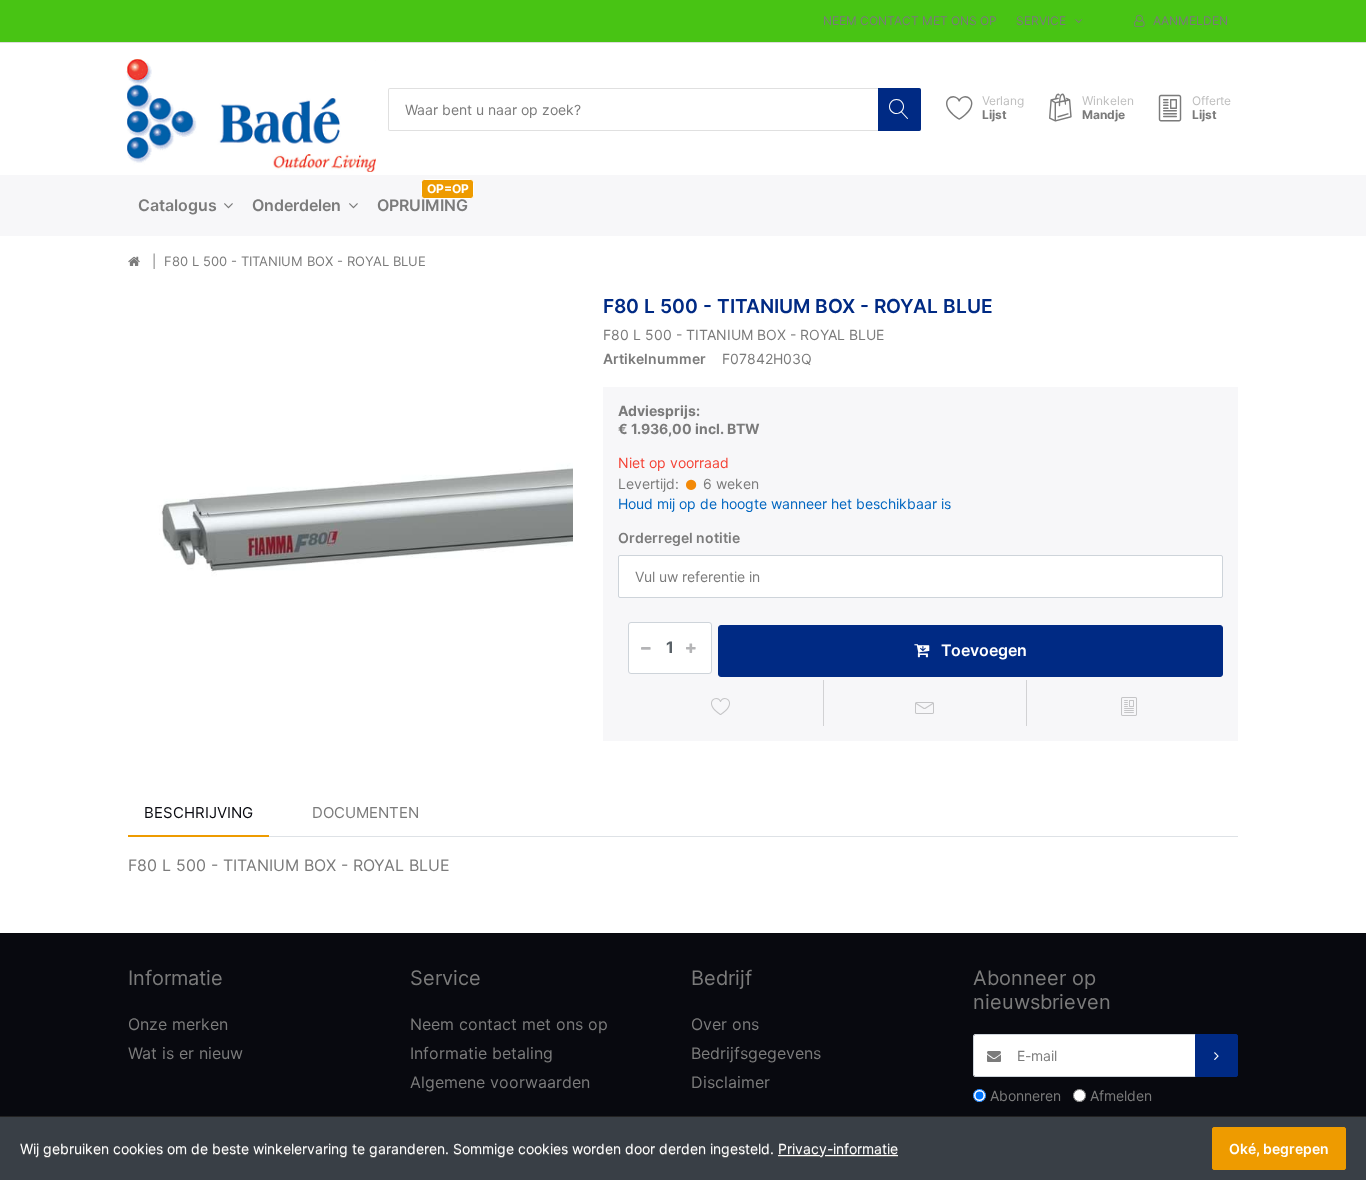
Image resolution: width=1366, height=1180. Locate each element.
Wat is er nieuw (185, 1053)
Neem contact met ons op (910, 20)
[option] (350, 517)
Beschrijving (198, 812)
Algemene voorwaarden (500, 1082)
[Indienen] (1216, 1055)
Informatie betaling (481, 1053)
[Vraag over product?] (925, 706)
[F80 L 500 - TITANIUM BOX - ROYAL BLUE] (350, 517)
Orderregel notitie (679, 537)
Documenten (365, 812)
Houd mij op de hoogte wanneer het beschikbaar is (784, 503)
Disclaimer (730, 1082)
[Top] (134, 262)
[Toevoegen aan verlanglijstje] (721, 706)
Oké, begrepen (1279, 1148)
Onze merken (178, 1024)
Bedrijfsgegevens (756, 1053)
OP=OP (448, 188)
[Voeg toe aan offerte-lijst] (1128, 706)
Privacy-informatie (838, 1148)
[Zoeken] (899, 109)
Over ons (725, 1024)
